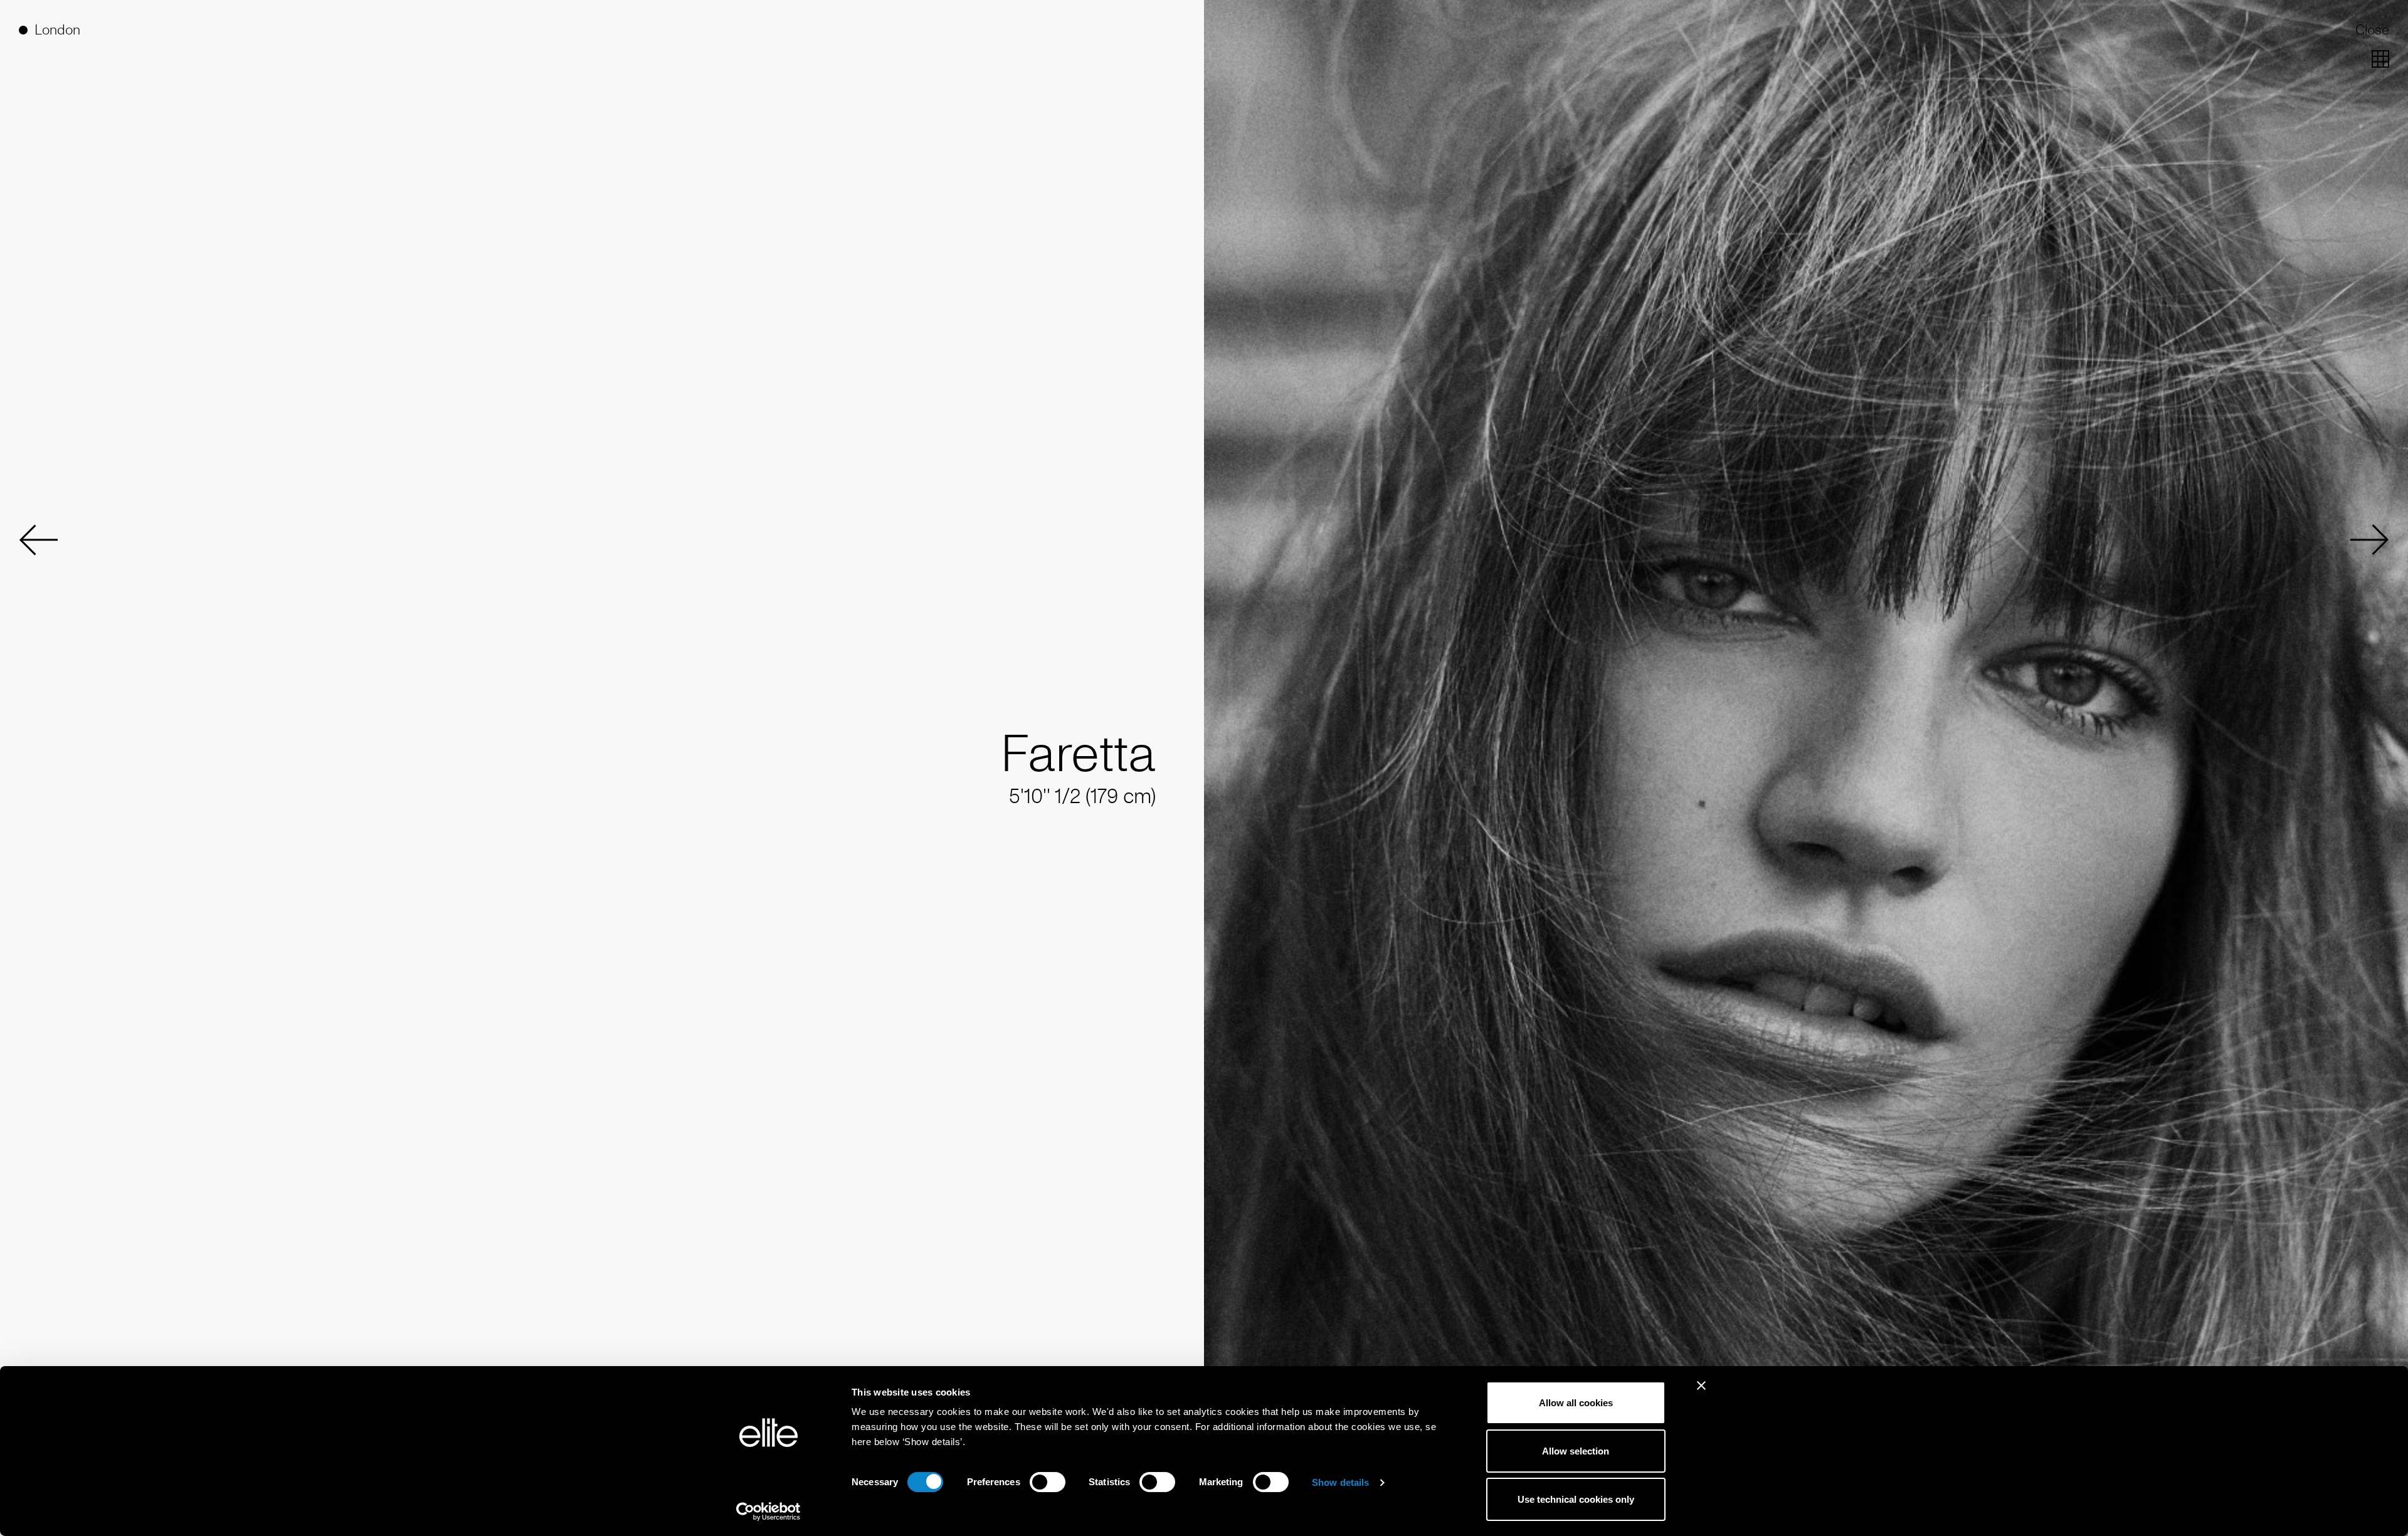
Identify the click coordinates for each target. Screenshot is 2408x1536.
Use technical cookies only (1576, 1499)
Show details (1340, 1482)
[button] (38, 540)
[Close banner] (1701, 1394)
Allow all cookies (1576, 1403)
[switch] (1048, 1482)
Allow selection (1576, 1451)
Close (2372, 30)
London (57, 30)
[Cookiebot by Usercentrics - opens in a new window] (768, 1512)
